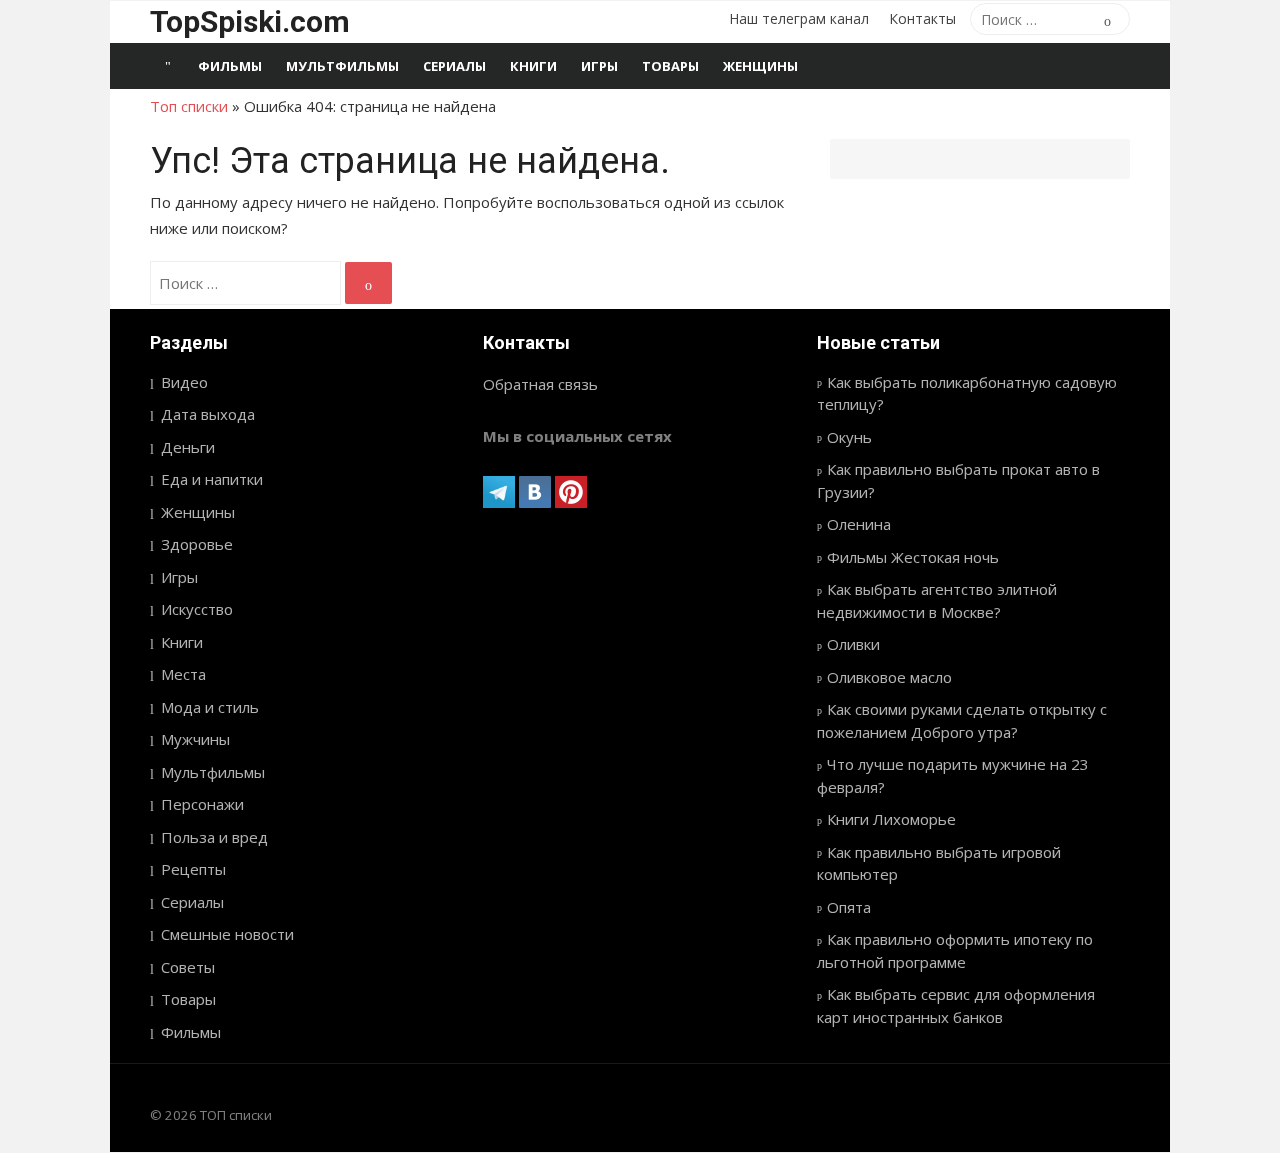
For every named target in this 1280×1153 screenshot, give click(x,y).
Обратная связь (540, 384)
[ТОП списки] (168, 66)
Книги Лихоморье (891, 819)
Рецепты (193, 869)
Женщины (760, 66)
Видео (184, 382)
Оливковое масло (889, 677)
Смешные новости (227, 934)
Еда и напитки (212, 479)
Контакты (922, 18)
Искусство (197, 609)
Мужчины (195, 739)
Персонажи (202, 804)
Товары (670, 66)
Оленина (859, 524)
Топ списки (189, 106)
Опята (849, 907)
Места (183, 674)
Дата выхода (208, 414)
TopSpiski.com (250, 21)
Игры (599, 66)
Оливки (853, 644)
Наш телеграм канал (799, 18)
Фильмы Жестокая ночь (913, 557)
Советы (188, 967)
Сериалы (454, 66)
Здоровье (197, 544)
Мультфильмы (342, 66)
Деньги (188, 447)
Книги (533, 66)
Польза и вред (214, 837)
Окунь (849, 437)
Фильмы (230, 66)
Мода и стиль (210, 707)
